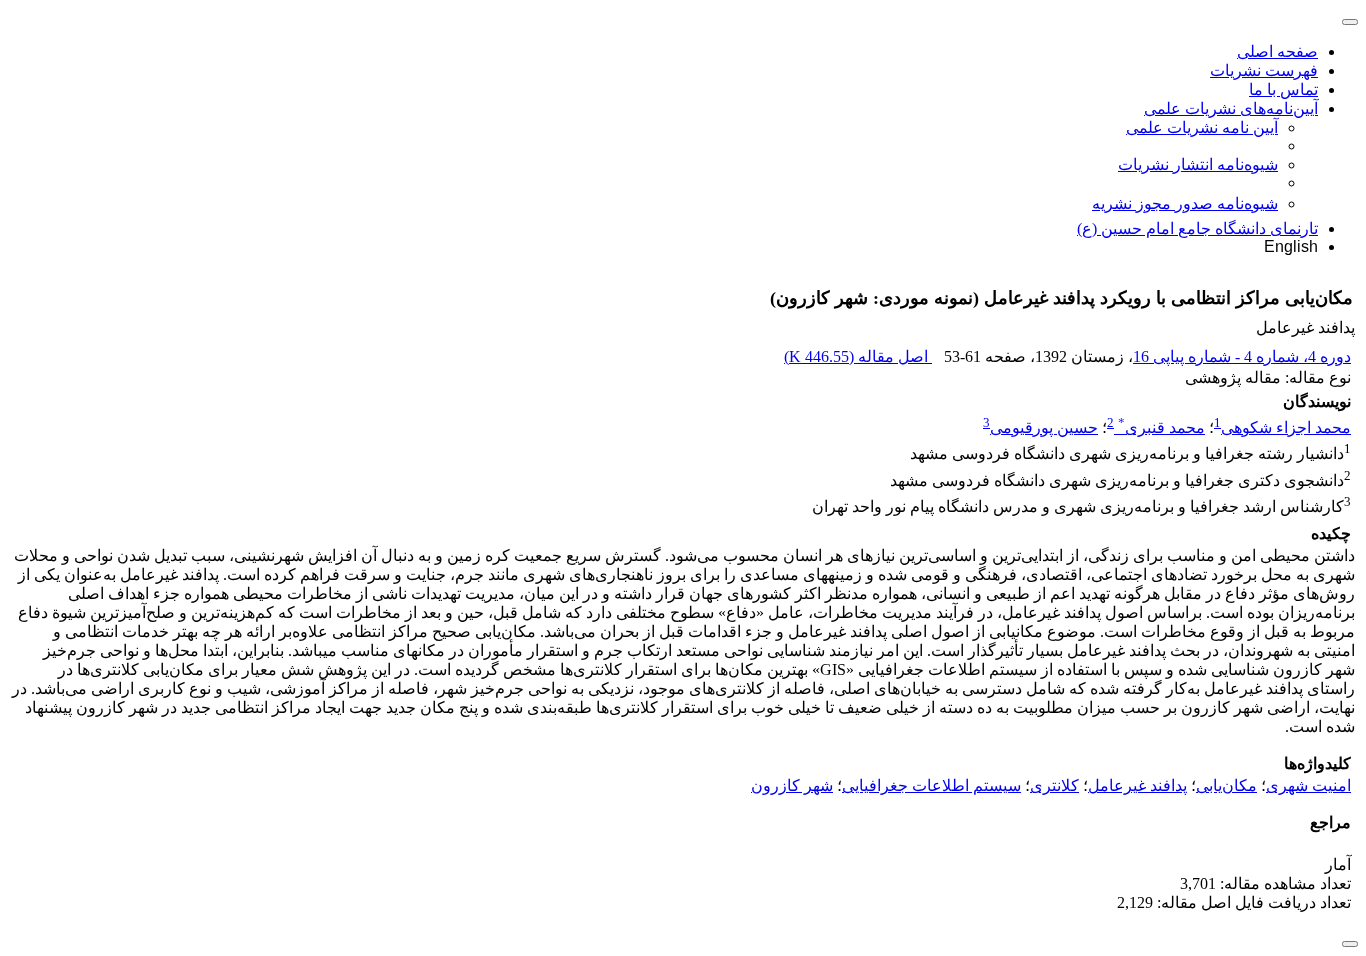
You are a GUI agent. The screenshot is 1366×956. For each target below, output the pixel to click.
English (1291, 246)
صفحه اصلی (1277, 51)
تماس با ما (1283, 89)
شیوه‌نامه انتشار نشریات (1198, 164)
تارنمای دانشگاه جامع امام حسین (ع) (1197, 228)
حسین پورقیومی (1044, 427)
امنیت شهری (1308, 785)
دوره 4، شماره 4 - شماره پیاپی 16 (1242, 356)
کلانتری (1054, 785)
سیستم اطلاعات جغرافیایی (931, 785)
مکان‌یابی (1226, 785)
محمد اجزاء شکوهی (1286, 427)
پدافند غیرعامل (1137, 785)
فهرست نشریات (1264, 70)
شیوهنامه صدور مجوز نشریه (1185, 203)
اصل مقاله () (858, 356)
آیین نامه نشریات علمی (1202, 127)
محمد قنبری (1161, 427)
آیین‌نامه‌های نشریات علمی (1231, 108)
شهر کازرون (792, 785)
